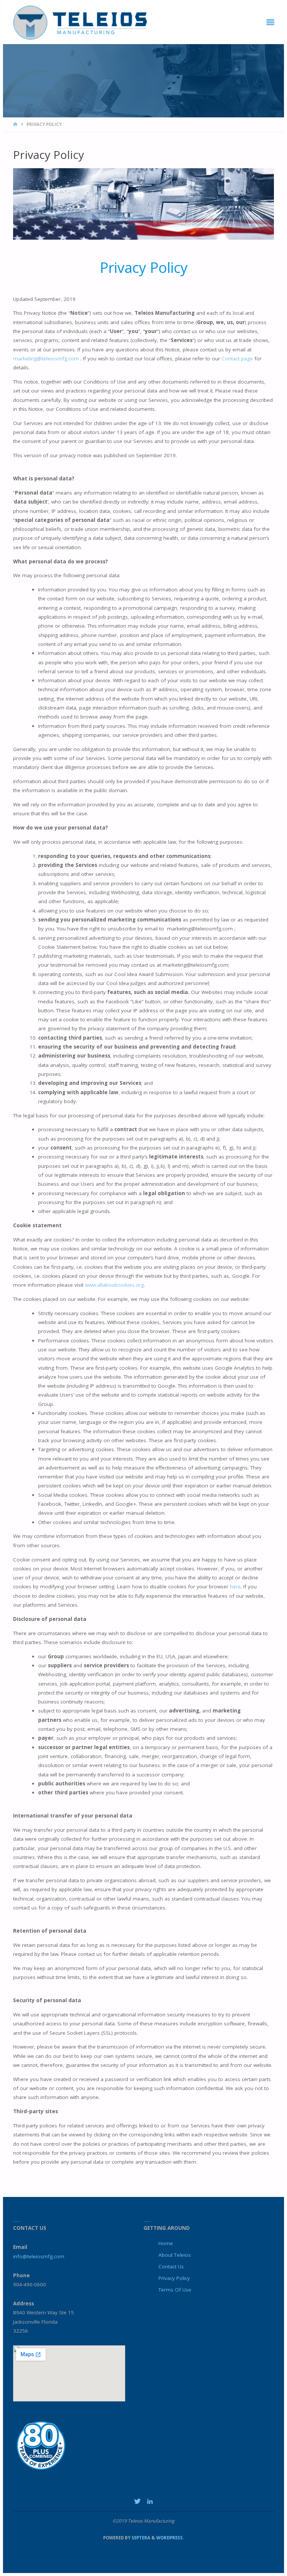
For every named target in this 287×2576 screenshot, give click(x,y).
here (235, 1586)
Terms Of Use (175, 2290)
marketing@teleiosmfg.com (46, 358)
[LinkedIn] (150, 2501)
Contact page (237, 358)
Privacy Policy (174, 2278)
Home (166, 2243)
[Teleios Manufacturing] (80, 22)
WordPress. (170, 2538)
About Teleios (175, 2255)
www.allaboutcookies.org (114, 1285)
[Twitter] (137, 2501)
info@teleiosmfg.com (39, 2256)
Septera (140, 2538)
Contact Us (171, 2266)
